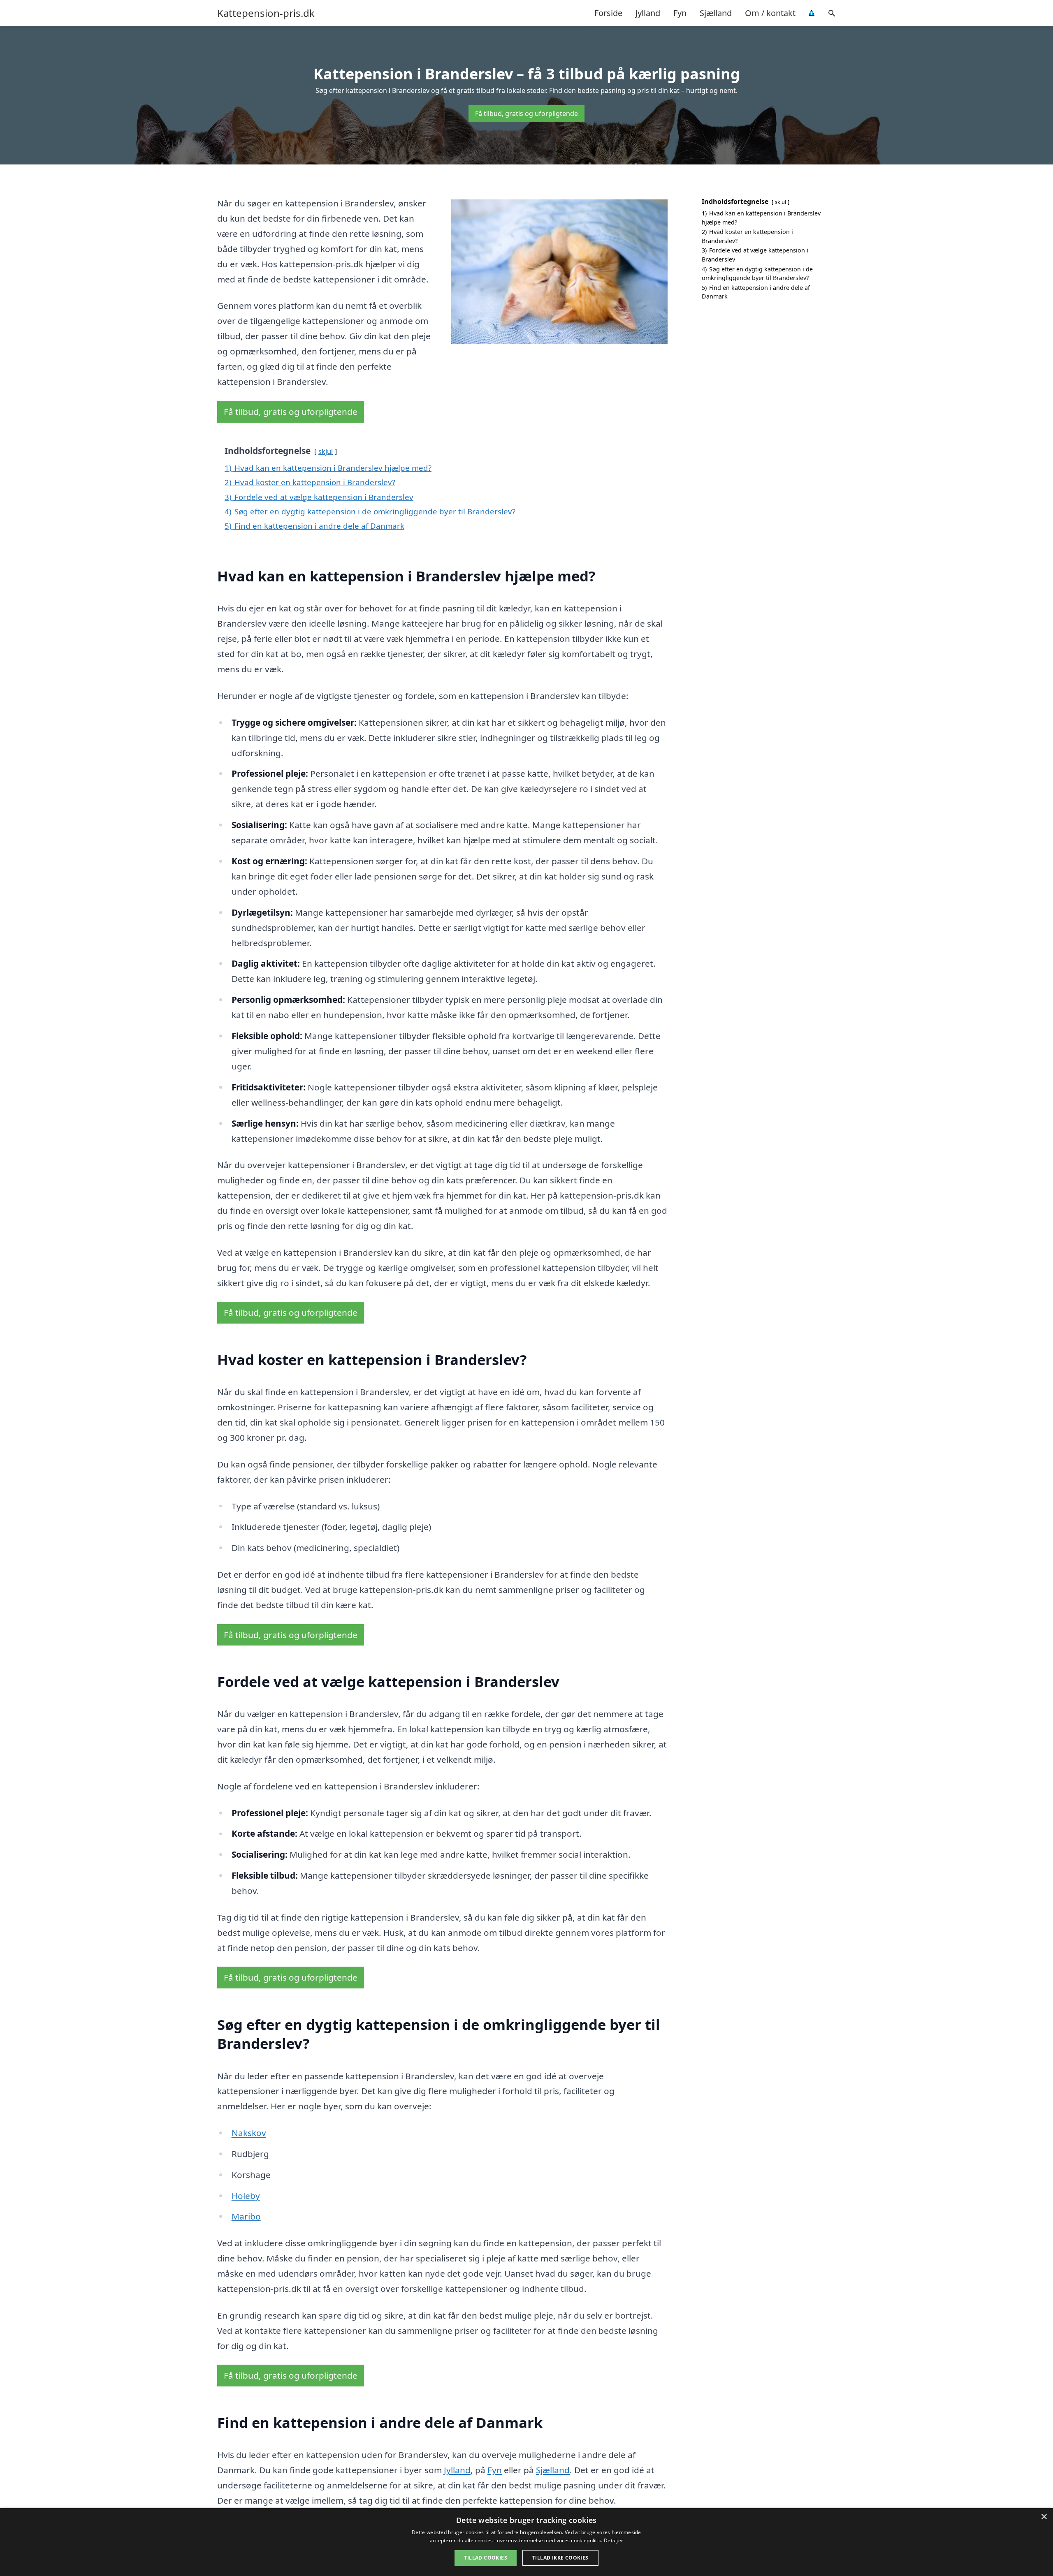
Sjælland (716, 13)
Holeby (246, 2196)
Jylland (648, 13)
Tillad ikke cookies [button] (560, 2558)
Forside (608, 13)
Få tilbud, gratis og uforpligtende (526, 113)
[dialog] (526, 2542)
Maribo (246, 2216)
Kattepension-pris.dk (266, 13)
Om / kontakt (770, 13)
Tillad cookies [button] (486, 2558)
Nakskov (249, 2133)
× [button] (1044, 2517)
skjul (326, 451)
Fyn (680, 13)
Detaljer (613, 2540)
